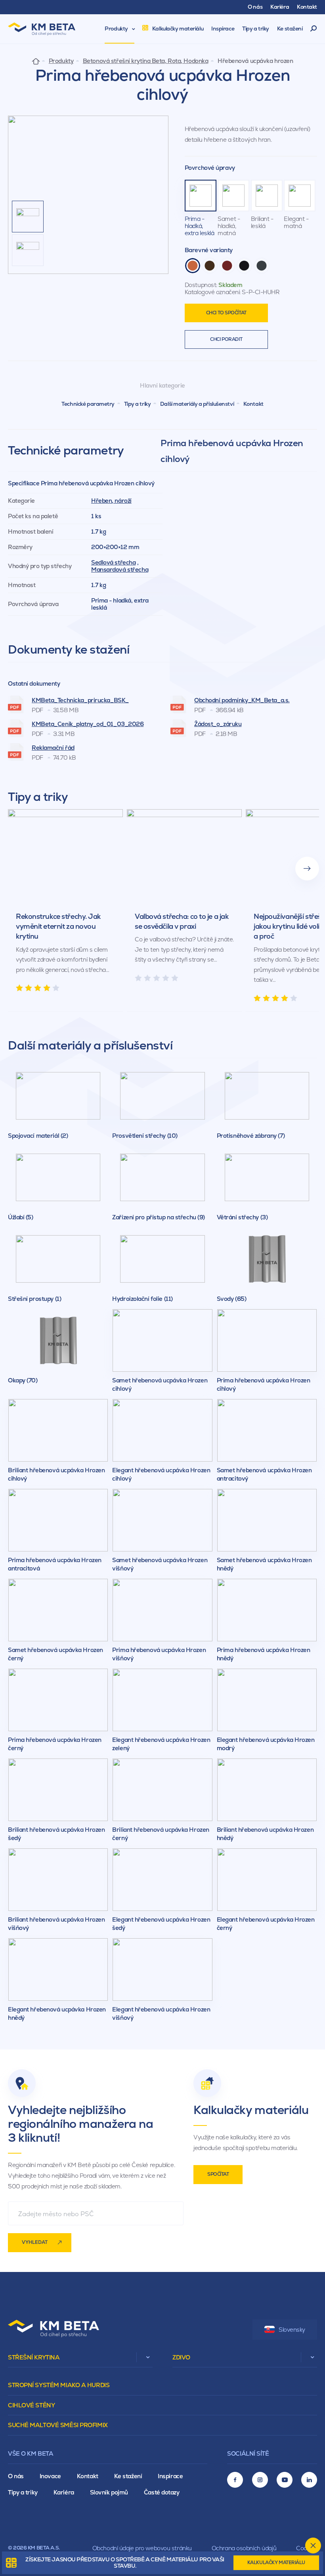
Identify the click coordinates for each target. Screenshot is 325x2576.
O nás (16, 2476)
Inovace (50, 2476)
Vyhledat (35, 2242)
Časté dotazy (162, 2492)
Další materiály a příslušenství (197, 404)
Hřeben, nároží (111, 501)
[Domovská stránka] (36, 61)
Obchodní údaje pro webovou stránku (142, 2548)
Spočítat (218, 2174)
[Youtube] (285, 2480)
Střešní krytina (34, 2357)
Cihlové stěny (31, 2405)
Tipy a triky (138, 404)
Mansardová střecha (120, 569)
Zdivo (181, 2357)
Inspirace (170, 2476)
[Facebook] (235, 2480)
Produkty (61, 61)
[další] (307, 869)
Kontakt (253, 404)
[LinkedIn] (309, 2480)
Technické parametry (88, 404)
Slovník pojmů (109, 2492)
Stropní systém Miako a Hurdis (59, 2385)
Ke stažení (128, 2476)
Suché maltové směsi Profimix (58, 2425)
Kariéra (64, 2492)
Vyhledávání (314, 29)
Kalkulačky (276, 2563)
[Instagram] (260, 2480)
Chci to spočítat (226, 313)
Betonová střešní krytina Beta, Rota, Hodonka (146, 61)
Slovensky (292, 2330)
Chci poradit (226, 339)
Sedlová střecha (113, 562)
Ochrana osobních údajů (244, 2548)
